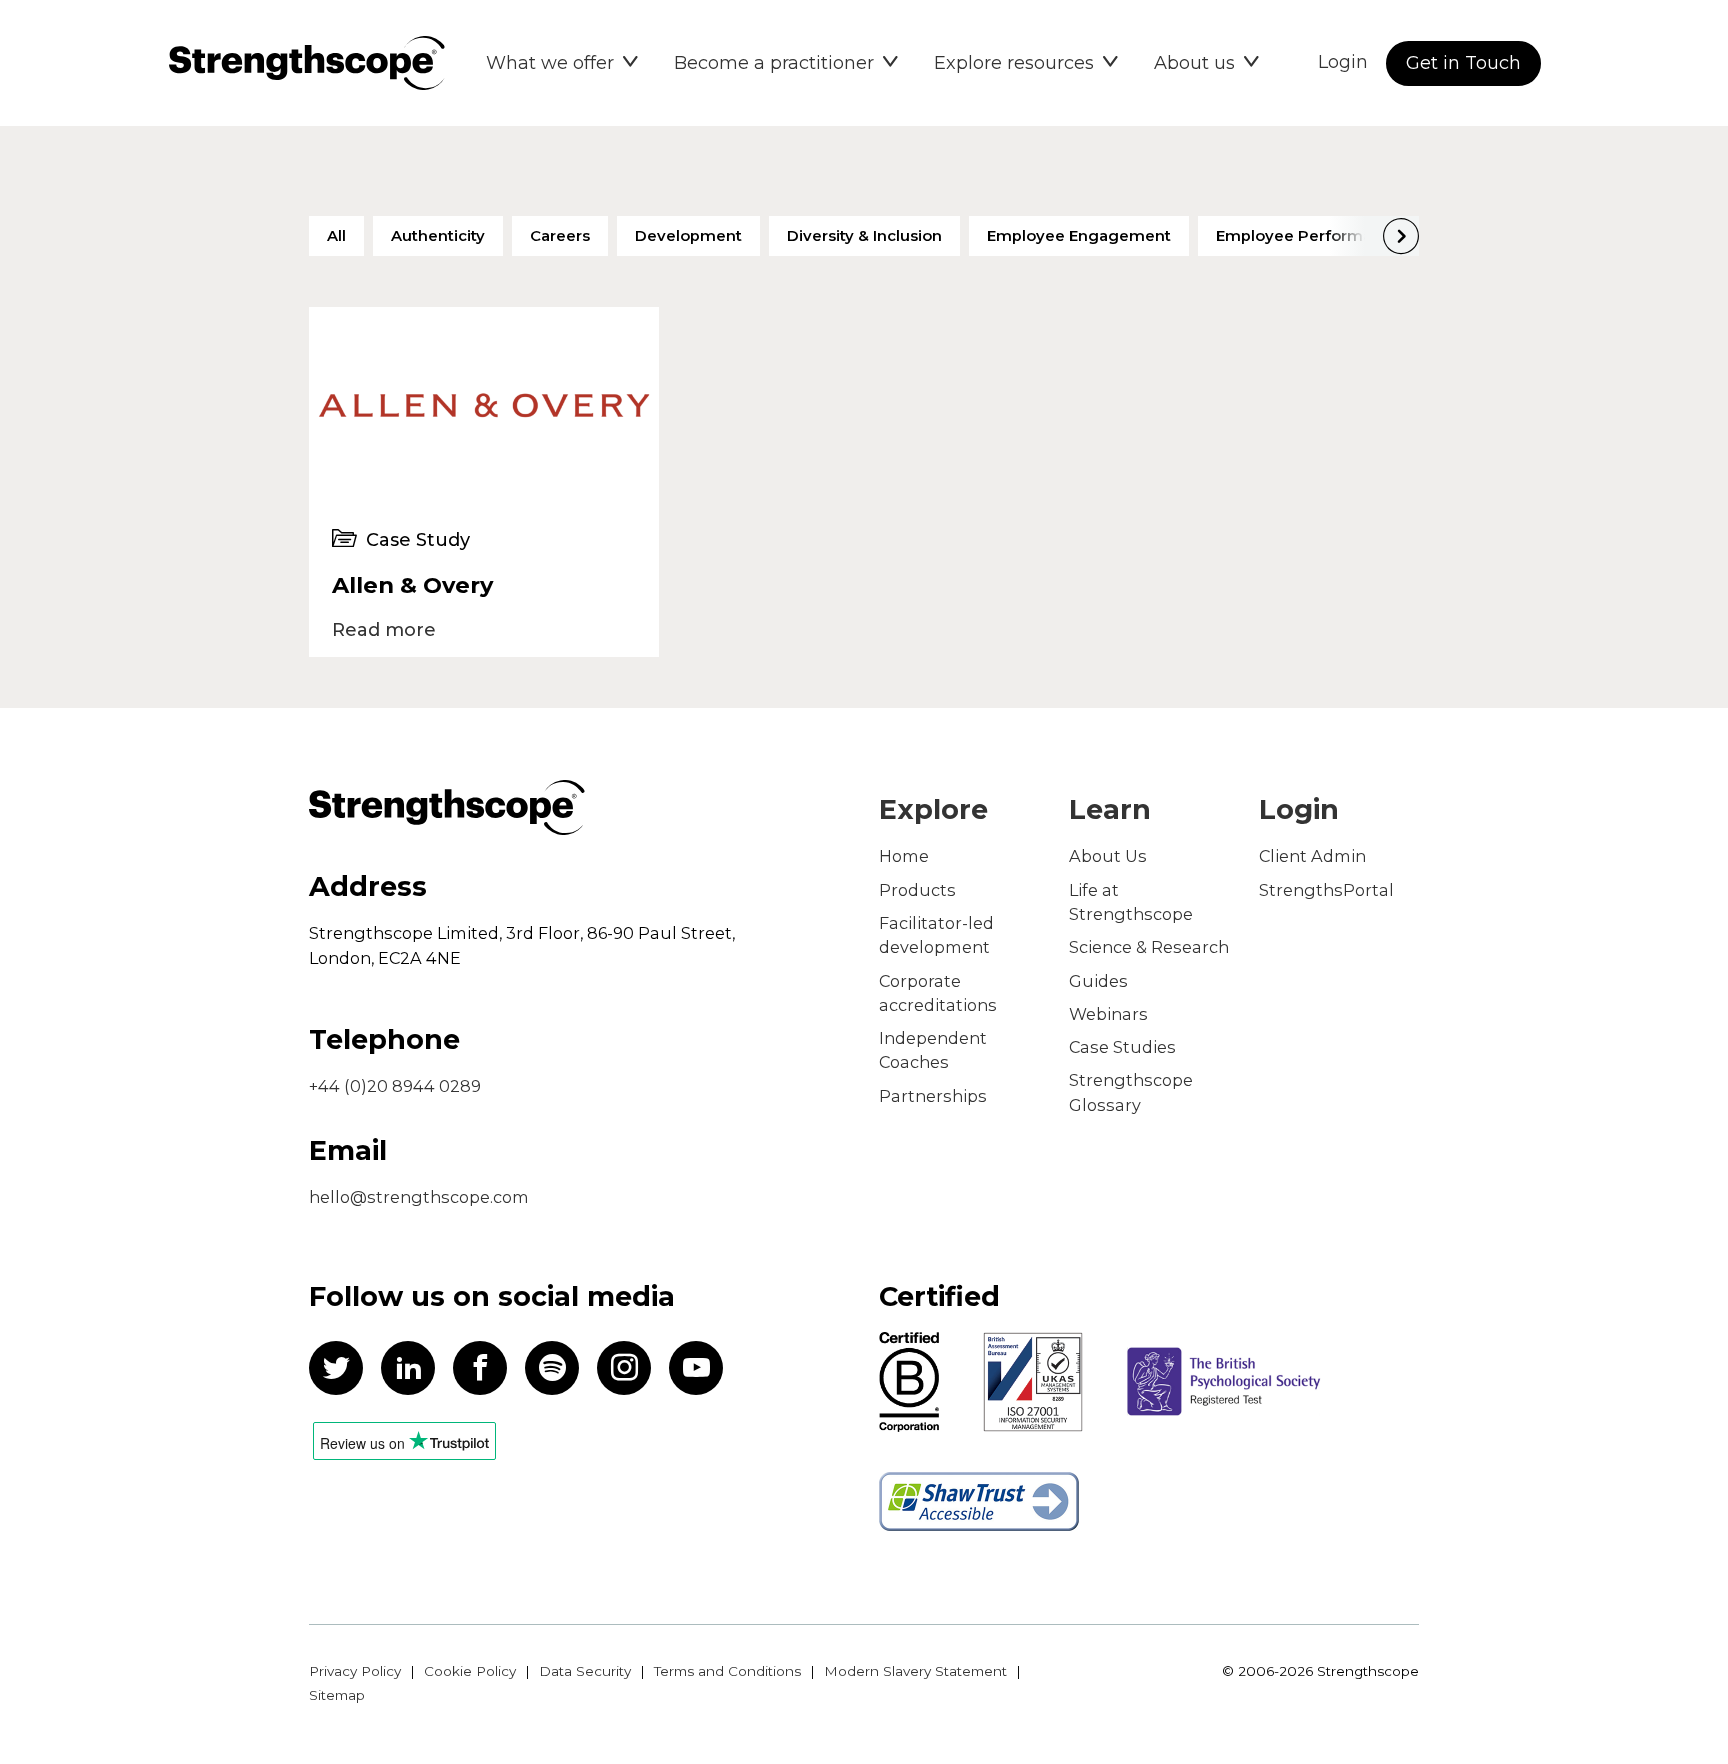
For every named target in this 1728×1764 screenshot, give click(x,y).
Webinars (1108, 1014)
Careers (560, 236)
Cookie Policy (470, 1671)
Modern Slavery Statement (915, 1671)
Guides (1098, 981)
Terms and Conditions (727, 1671)
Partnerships (933, 1096)
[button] (562, 63)
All (336, 236)
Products (917, 890)
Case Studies (1122, 1047)
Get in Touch (1463, 63)
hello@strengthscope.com (419, 1197)
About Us (1108, 856)
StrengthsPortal (1326, 890)
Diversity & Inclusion (864, 236)
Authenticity (438, 236)
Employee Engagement (1079, 236)
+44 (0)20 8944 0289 (395, 1086)
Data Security (585, 1671)
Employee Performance (1308, 236)
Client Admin (1312, 856)
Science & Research (1149, 947)
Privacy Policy (355, 1671)
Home (904, 856)
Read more (384, 630)
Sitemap (337, 1695)
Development (688, 236)
